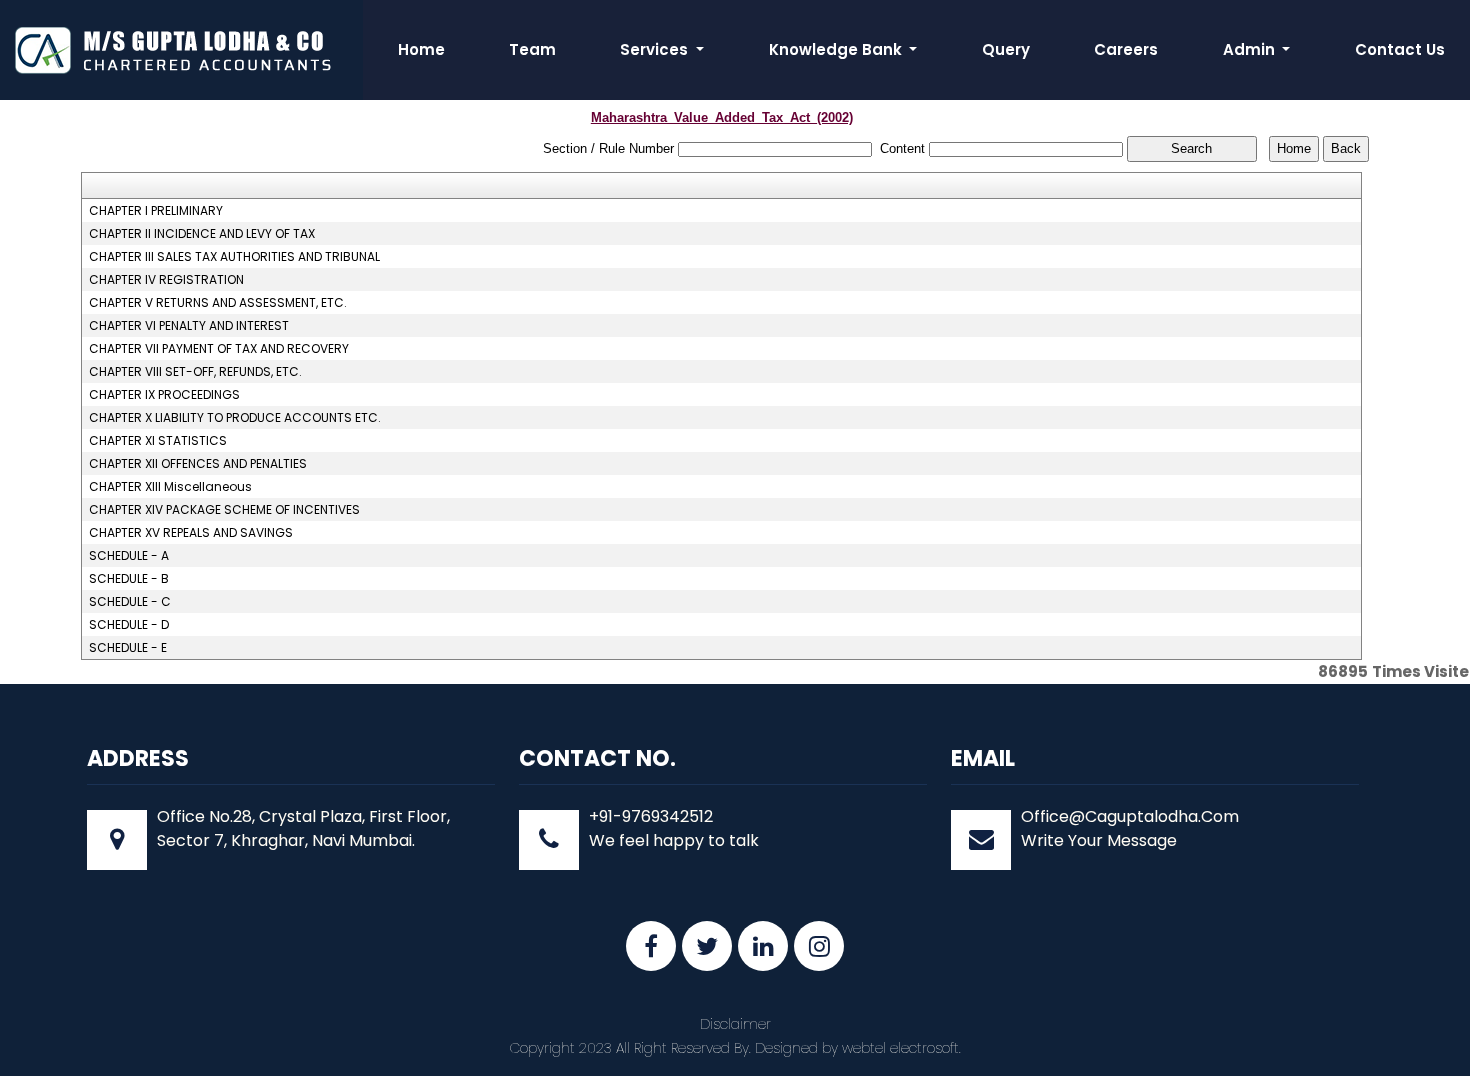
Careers (1126, 49)
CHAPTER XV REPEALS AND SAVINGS (191, 533)
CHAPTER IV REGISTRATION (166, 280)
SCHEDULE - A (129, 556)
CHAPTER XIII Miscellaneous (170, 487)
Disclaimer (735, 1024)
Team (532, 49)
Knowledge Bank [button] (837, 49)
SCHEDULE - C (130, 602)
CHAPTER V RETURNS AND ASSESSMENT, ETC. (218, 303)
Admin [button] (1251, 49)
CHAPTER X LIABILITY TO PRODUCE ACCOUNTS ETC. (235, 418)
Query (1006, 49)
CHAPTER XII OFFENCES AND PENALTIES (198, 464)
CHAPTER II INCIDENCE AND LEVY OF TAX (202, 234)
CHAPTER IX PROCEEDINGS (164, 395)
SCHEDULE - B (129, 579)
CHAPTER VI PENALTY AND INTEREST (189, 326)
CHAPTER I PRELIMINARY (156, 211)
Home (421, 49)
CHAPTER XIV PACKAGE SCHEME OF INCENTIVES (224, 510)
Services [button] (656, 49)
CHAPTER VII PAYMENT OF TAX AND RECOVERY (219, 349)
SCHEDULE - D (129, 625)
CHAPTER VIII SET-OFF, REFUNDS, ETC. (195, 372)
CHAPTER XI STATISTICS (158, 441)
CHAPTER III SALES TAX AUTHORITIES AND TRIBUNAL (234, 257)
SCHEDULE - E (128, 648)
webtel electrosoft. (901, 1048)
